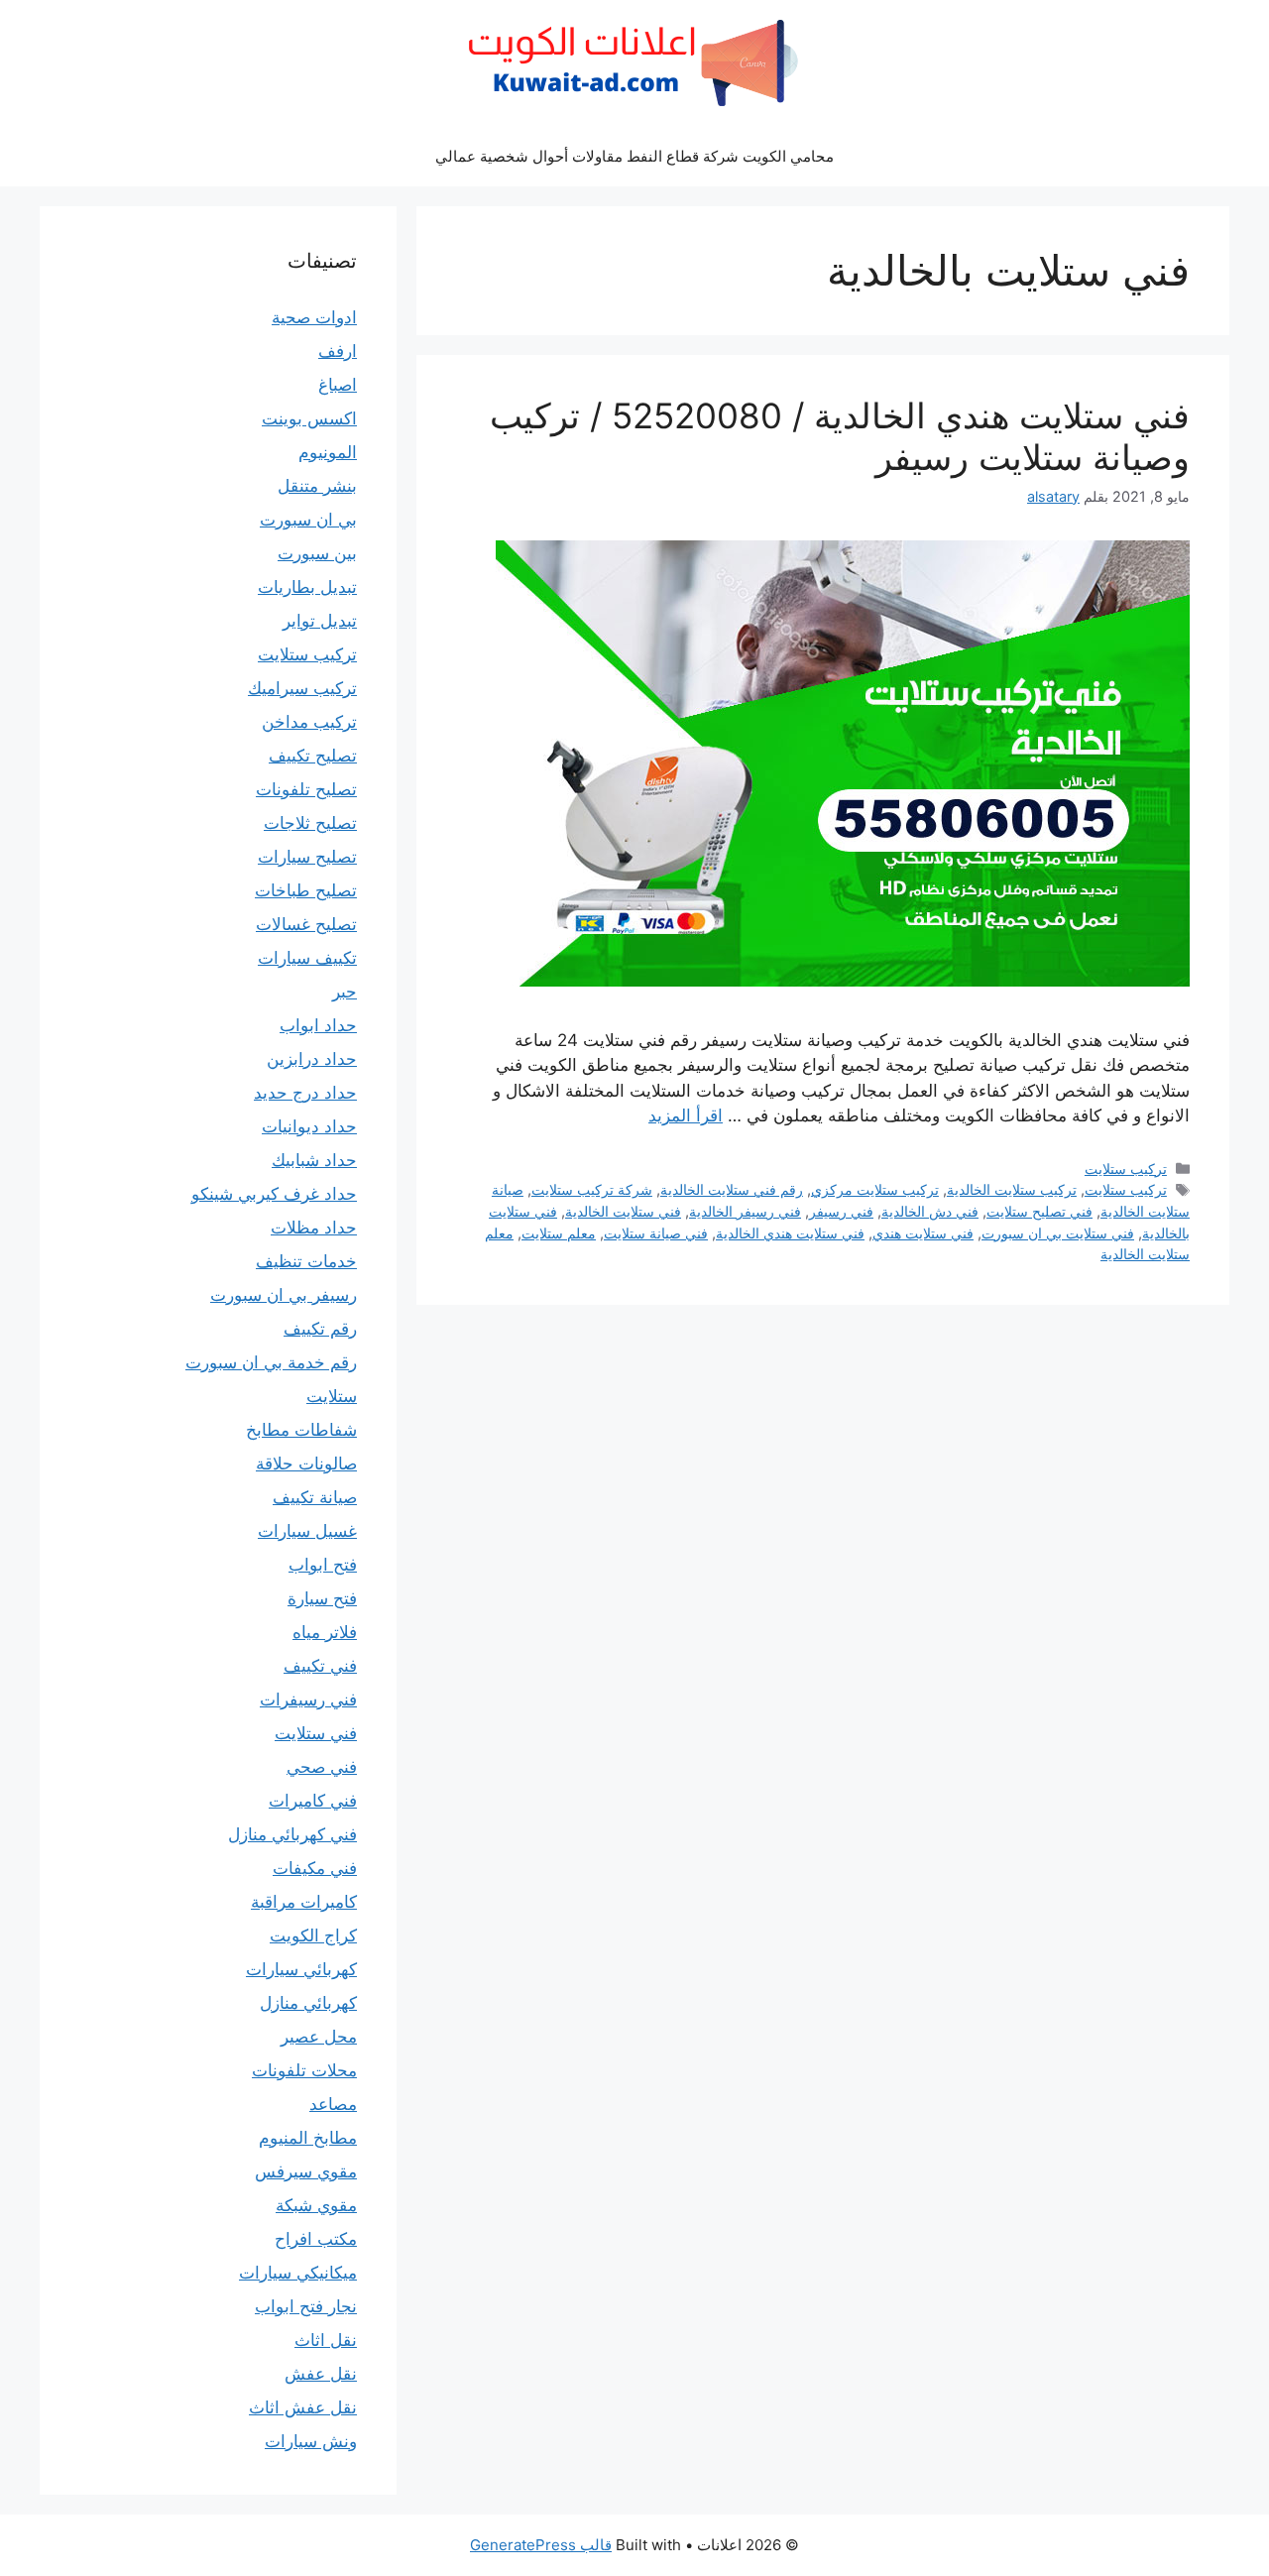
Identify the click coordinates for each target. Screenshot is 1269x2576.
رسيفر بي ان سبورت (284, 1295)
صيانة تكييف (315, 1497)
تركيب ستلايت (1126, 1169)
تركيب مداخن (309, 722)
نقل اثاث (326, 2340)
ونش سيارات (311, 2441)
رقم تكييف (320, 1329)
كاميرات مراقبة (304, 1902)
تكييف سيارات (307, 958)
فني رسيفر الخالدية (745, 1211)
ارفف (338, 351)
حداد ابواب (318, 1025)
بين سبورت (317, 553)
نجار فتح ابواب (306, 2306)
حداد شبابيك (314, 1160)
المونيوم (328, 452)
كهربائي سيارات (301, 1969)
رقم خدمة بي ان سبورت (271, 1362)
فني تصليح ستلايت (1039, 1211)
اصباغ (338, 385)
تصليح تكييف (313, 756)
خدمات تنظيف (306, 1261)
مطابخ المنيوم (308, 2138)
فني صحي (322, 1767)
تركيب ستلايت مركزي (875, 1189)
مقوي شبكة (316, 2205)
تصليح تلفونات (306, 789)
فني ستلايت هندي (923, 1233)
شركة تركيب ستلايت (592, 1189)
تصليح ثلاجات (310, 823)
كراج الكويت (313, 1935)
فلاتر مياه (325, 1632)
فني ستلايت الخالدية (623, 1211)
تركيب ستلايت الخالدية (1012, 1189)
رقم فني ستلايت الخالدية (732, 1189)
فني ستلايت (316, 1733)
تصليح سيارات (307, 857)
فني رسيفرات (308, 1699)
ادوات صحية (314, 317)
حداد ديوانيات (309, 1126)
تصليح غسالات (306, 924)
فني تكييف (320, 1666)
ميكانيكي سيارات (298, 2273)
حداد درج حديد (305, 1093)
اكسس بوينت (309, 418)
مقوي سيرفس (306, 2171)
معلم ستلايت (559, 1233)
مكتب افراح (316, 2239)
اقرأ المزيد (686, 1115)
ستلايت (332, 1396)
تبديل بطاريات (307, 587)
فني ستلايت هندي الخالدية (790, 1233)
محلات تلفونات (304, 2070)
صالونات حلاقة (306, 1464)
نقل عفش (321, 2374)
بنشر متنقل (317, 486)
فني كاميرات (313, 1801)
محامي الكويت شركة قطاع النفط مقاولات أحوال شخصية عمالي (634, 156)
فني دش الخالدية (930, 1211)
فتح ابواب (323, 1565)
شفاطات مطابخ (301, 1430)
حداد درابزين (312, 1059)
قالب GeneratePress (541, 2545)
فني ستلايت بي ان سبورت (1058, 1233)
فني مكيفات (315, 1868)
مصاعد (333, 2104)
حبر (345, 992)
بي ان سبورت (308, 520)
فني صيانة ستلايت (656, 1233)
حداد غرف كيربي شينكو (274, 1194)
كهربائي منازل (308, 2003)
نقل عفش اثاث (303, 2407)
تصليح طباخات (306, 890)
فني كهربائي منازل (292, 1834)
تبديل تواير (320, 621)
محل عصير (319, 2037)
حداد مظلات (314, 1228)
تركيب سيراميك (302, 688)
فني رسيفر (841, 1211)
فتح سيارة (322, 1598)
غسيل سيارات (307, 1531)
